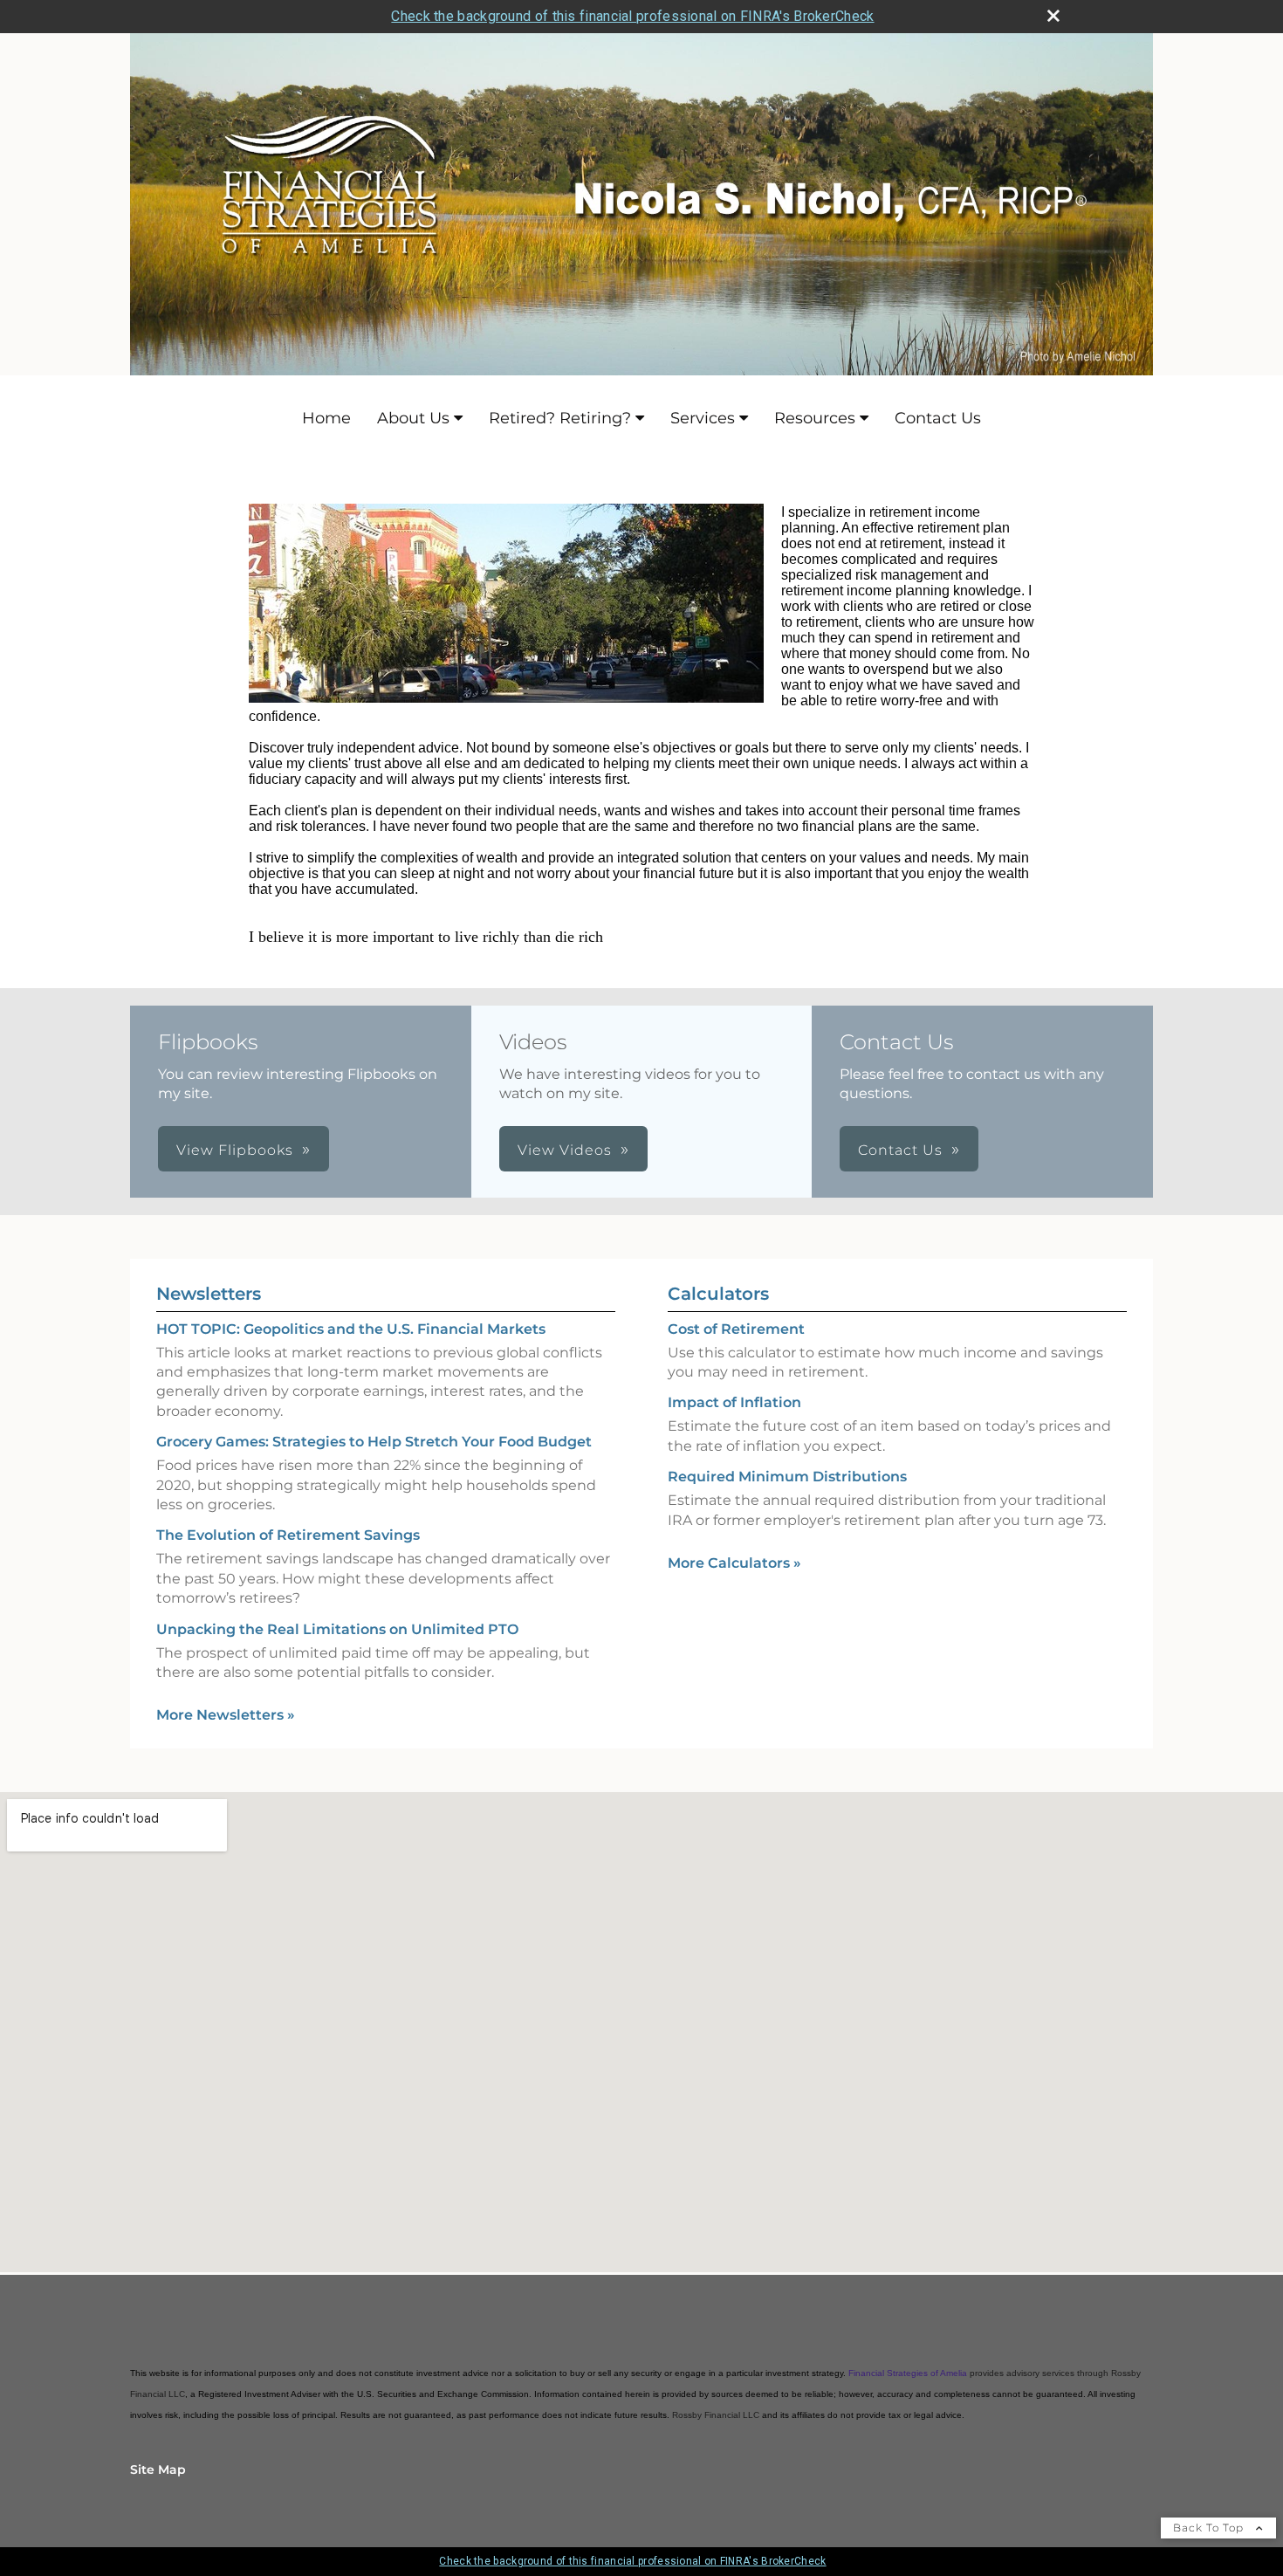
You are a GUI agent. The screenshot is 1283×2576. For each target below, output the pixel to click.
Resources (815, 418)
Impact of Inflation (734, 1402)
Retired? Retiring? (560, 418)
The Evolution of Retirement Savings (288, 1535)
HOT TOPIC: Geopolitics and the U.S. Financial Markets (351, 1329)
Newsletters (209, 1294)
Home (326, 418)
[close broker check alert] (1053, 16)
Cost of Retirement (736, 1329)
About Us (413, 418)
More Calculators (734, 1563)
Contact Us (938, 418)
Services (703, 418)
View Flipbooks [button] (235, 1150)
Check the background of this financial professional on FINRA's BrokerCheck (632, 16)
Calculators (718, 1294)
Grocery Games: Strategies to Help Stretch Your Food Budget (374, 1442)
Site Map (158, 2470)
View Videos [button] (565, 1150)
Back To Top (1210, 2528)
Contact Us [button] (900, 1150)
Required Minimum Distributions (787, 1477)
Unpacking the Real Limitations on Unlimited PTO (337, 1629)
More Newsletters (226, 1715)
